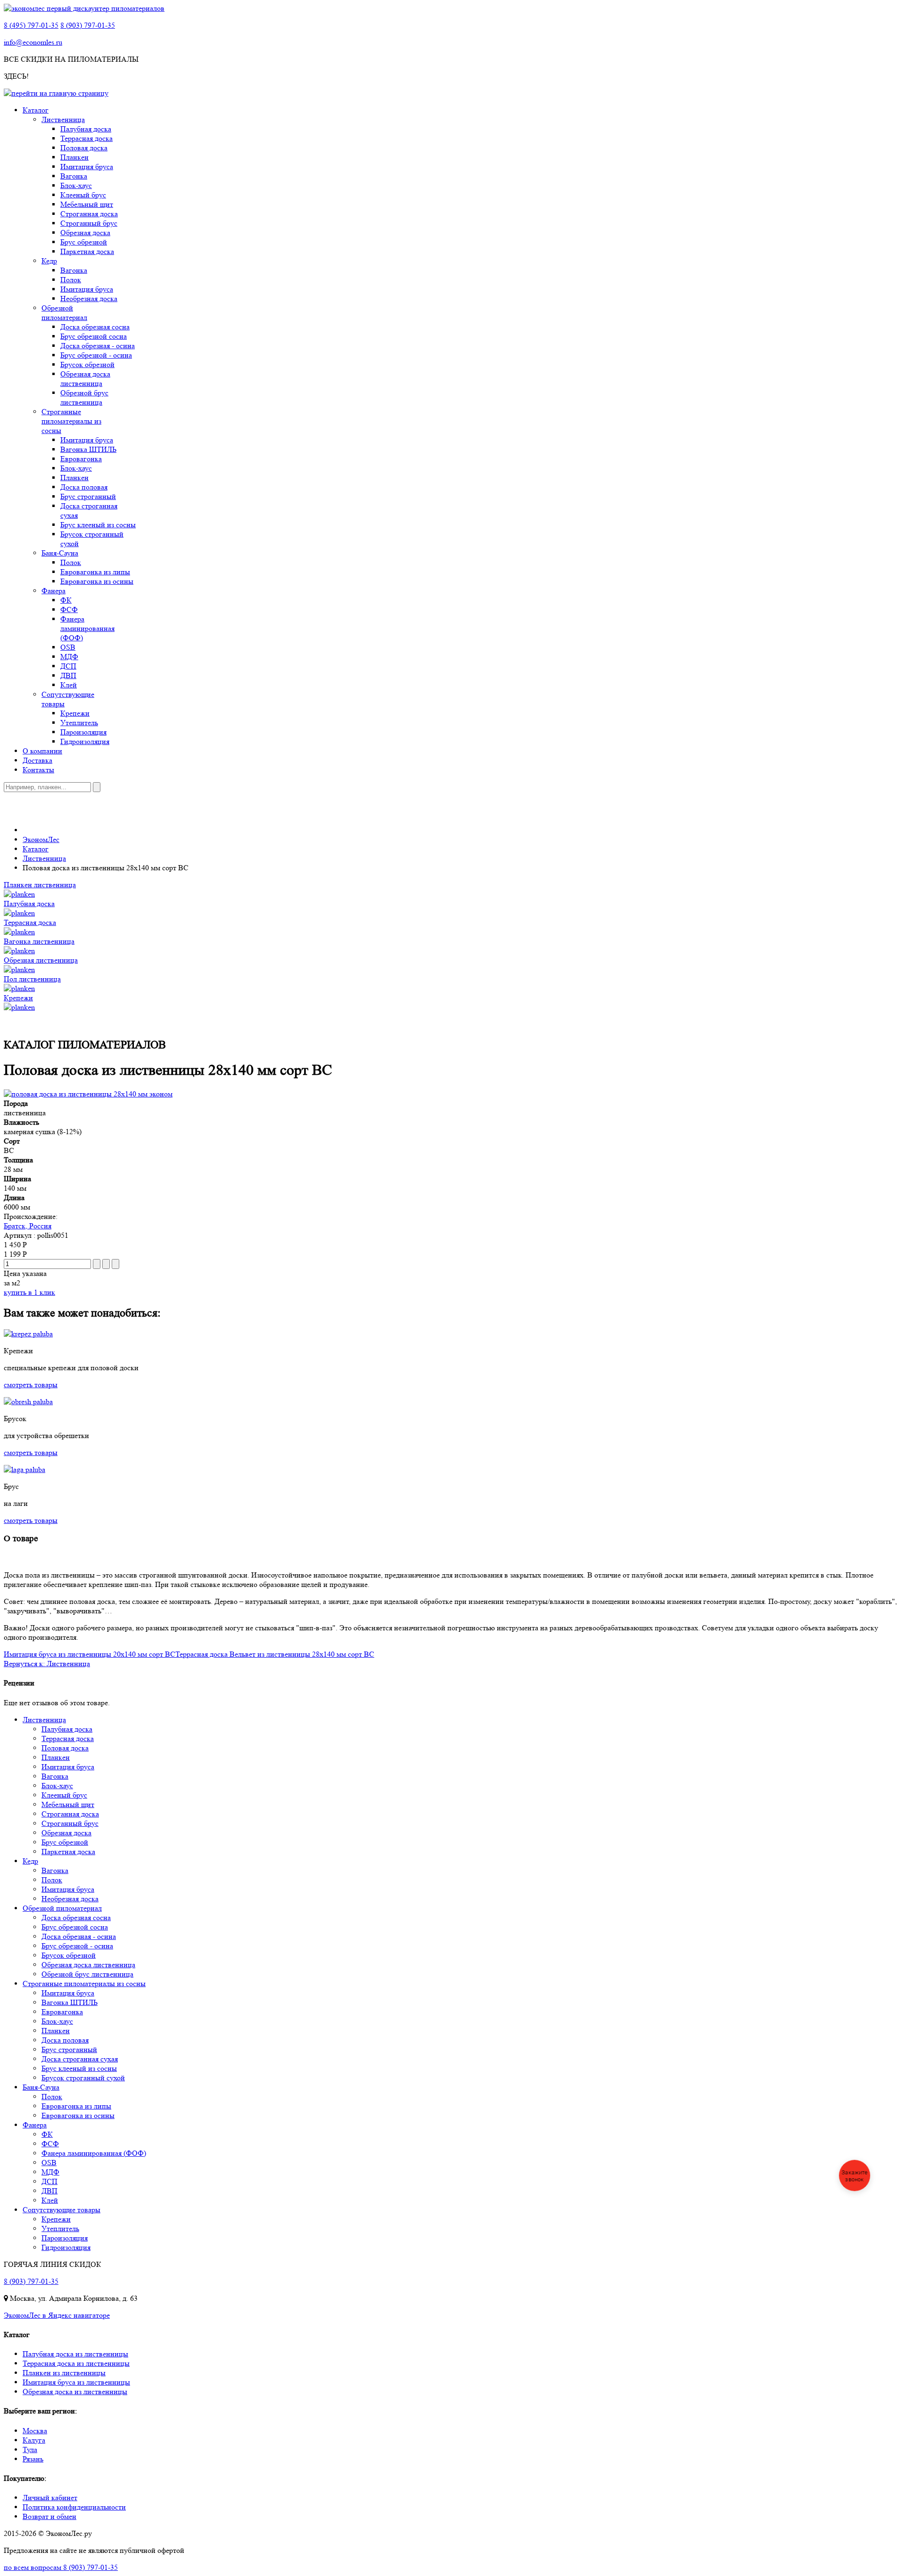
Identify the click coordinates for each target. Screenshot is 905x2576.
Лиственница (63, 119)
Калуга (34, 2440)
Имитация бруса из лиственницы (76, 2382)
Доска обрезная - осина (98, 346)
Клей (69, 685)
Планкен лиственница (40, 885)
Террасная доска (86, 138)
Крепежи (75, 713)
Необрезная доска (89, 298)
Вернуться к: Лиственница (47, 1664)
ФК (66, 600)
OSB (68, 647)
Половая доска (84, 148)
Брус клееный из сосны (98, 525)
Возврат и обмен (49, 2516)
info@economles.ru (33, 42)
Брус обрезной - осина (96, 355)
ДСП (68, 666)
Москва (35, 2431)
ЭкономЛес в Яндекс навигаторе (57, 2315)
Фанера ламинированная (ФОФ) (87, 628)
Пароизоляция (83, 732)
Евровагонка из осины (97, 581)
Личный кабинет (50, 2498)
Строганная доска (89, 214)
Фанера (53, 591)
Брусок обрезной (87, 364)
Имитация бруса (87, 167)
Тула (30, 2449)
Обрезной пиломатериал (64, 313)
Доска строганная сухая (80, 2059)
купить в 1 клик (29, 1292)
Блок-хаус (76, 185)
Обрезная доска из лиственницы (75, 2392)
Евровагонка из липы (95, 572)
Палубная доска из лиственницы (75, 2354)
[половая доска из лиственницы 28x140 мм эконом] (88, 1094)
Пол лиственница (32, 979)
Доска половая (84, 487)
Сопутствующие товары (62, 2210)
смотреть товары (31, 1385)
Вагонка (74, 176)
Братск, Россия (28, 1226)
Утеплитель (79, 723)
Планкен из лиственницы (64, 2373)
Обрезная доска (85, 233)
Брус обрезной (84, 242)
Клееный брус (83, 195)
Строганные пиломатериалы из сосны (71, 421)
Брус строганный (88, 496)
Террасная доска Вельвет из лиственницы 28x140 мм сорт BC (275, 1654)
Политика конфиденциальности (74, 2507)
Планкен (74, 157)
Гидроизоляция (85, 741)
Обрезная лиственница (41, 960)
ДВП (68, 675)
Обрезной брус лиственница (84, 397)
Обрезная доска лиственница (85, 379)
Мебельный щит (87, 204)
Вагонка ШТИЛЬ (88, 449)
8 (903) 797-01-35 (88, 25)
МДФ (69, 657)
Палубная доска (86, 129)
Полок (71, 280)
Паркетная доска (87, 251)
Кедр (49, 261)
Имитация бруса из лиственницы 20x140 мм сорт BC (90, 1654)
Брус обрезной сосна (94, 336)
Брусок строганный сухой (83, 2078)
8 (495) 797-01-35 (31, 25)
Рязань (33, 2459)
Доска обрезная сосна (95, 327)
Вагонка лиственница (39, 941)
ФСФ (69, 609)
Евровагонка (81, 459)
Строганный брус (89, 223)
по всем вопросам (61, 2567)
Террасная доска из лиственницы (76, 2363)
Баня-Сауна (60, 553)
